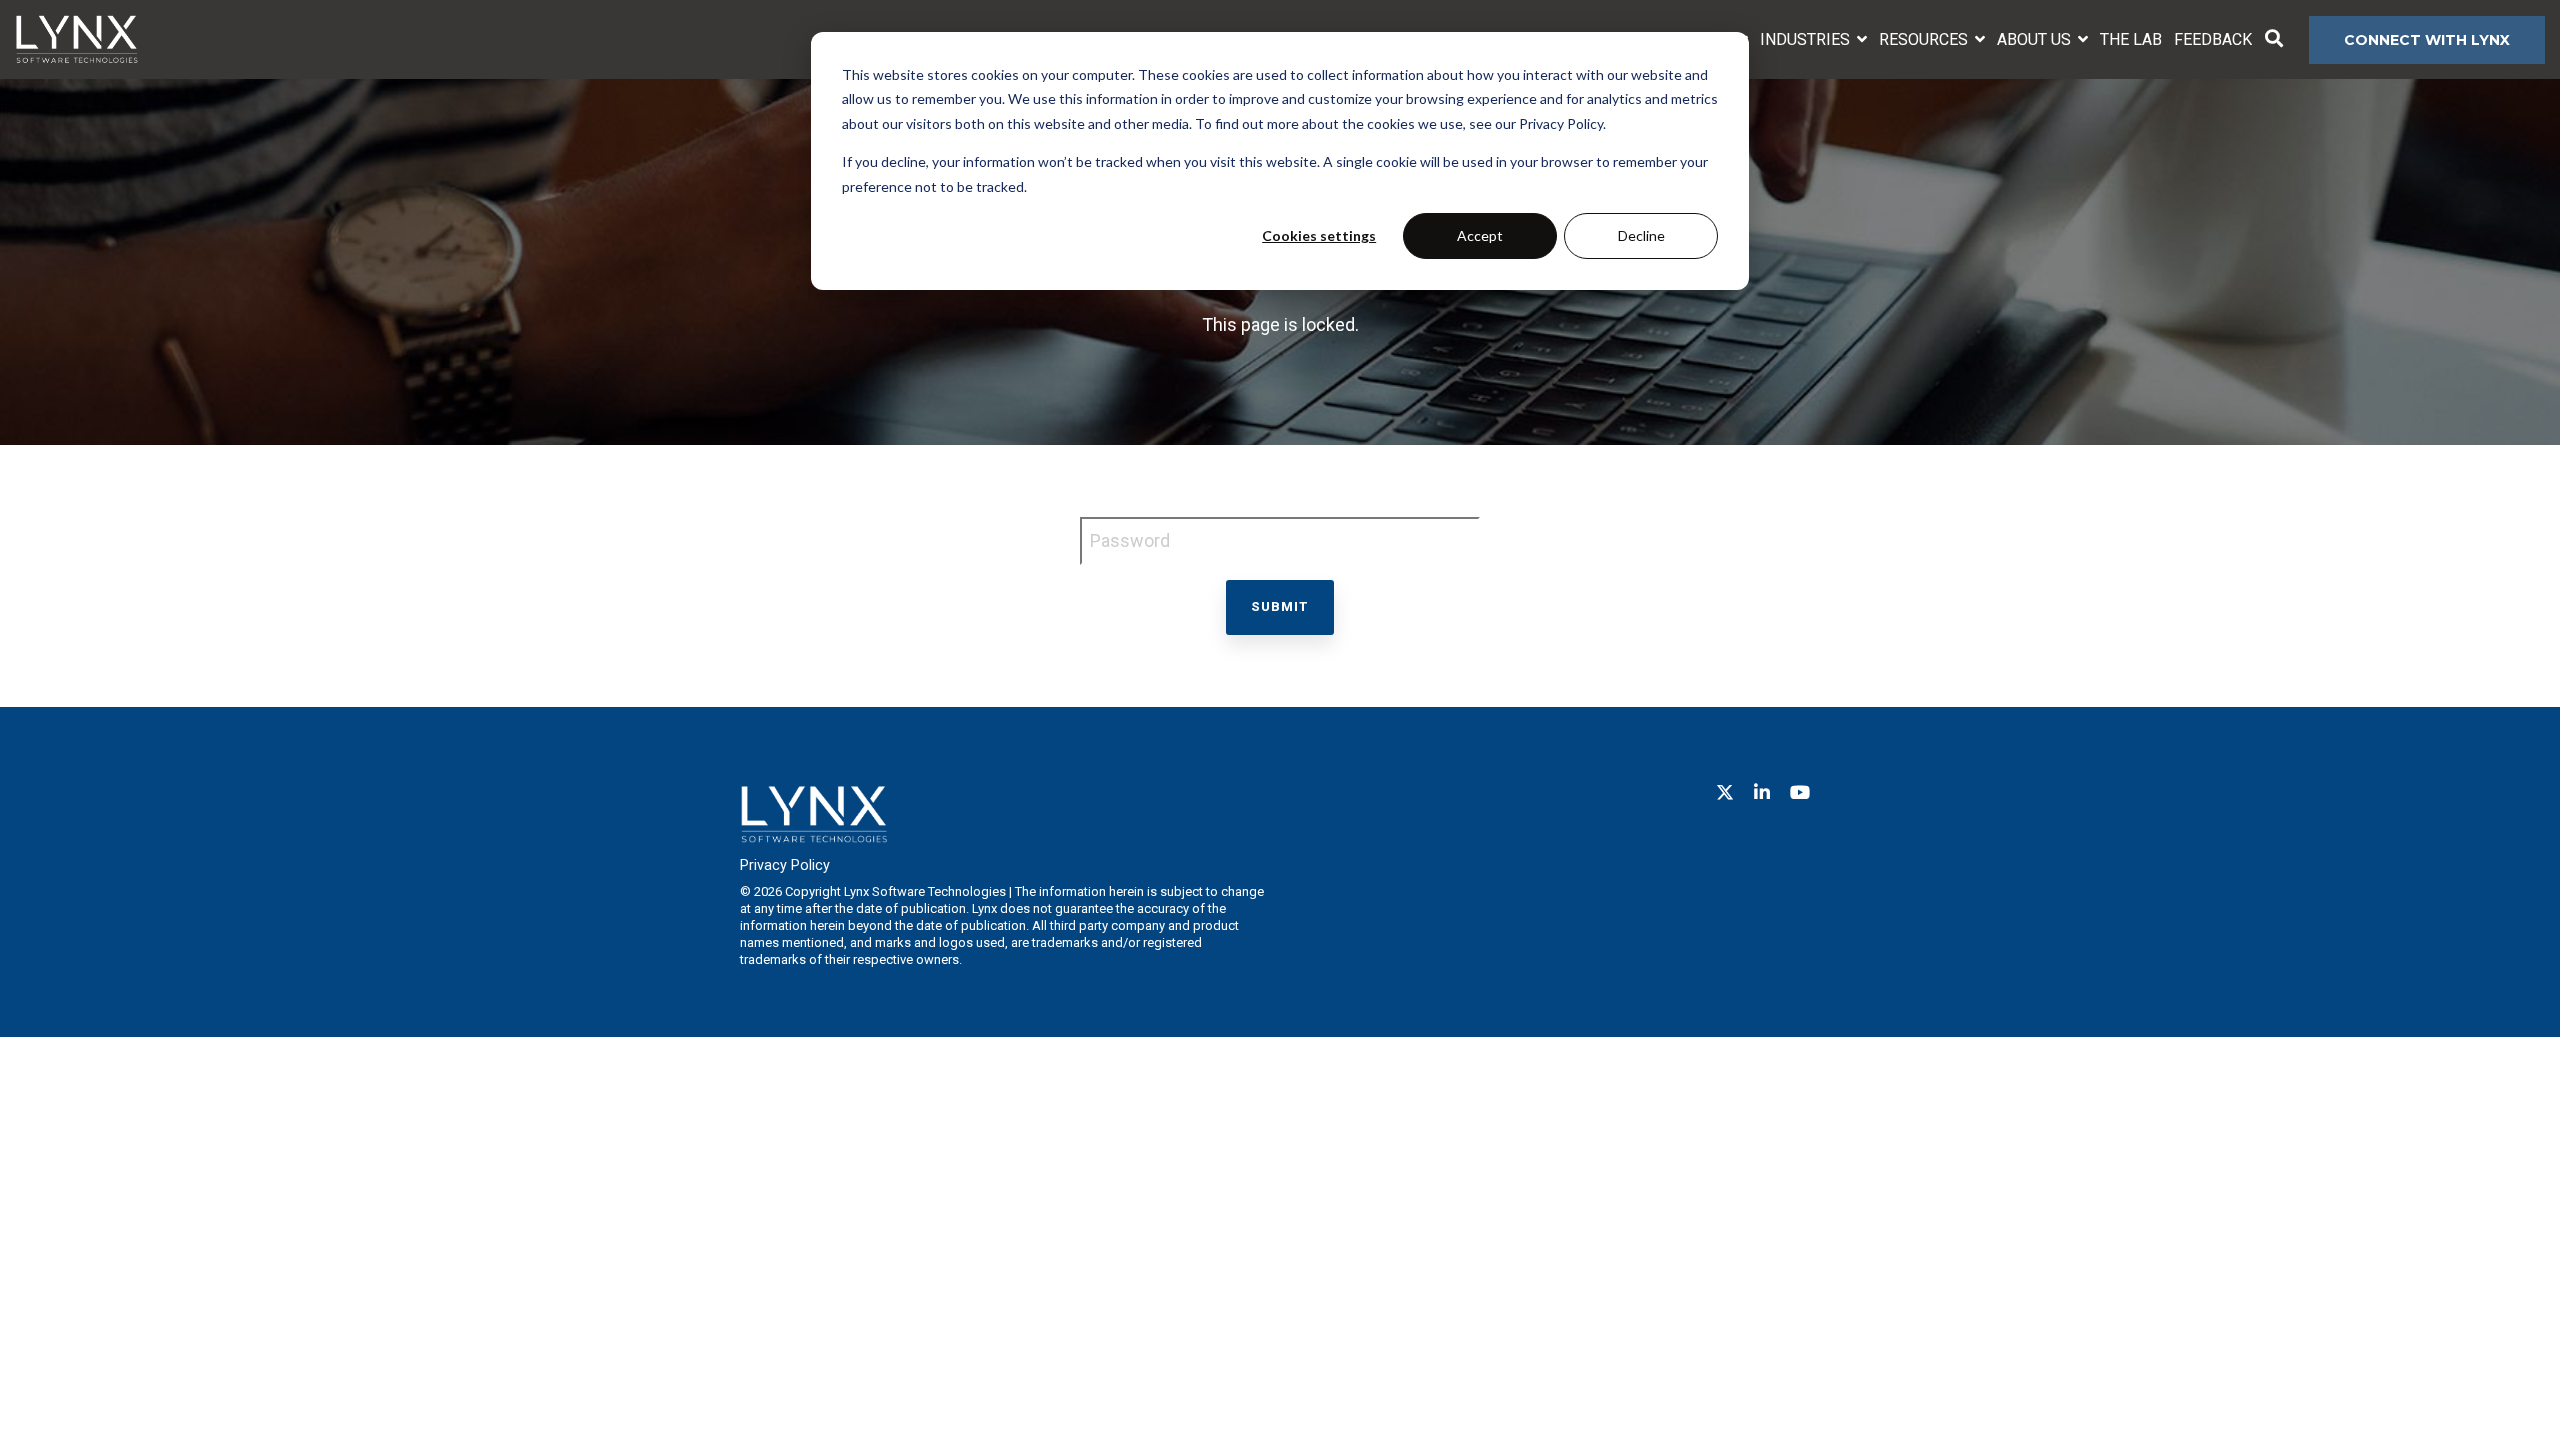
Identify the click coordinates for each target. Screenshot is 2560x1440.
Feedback (2213, 39)
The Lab (2131, 39)
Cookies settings (1319, 235)
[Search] (2274, 40)
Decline (1641, 235)
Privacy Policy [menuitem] (785, 865)
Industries (1807, 39)
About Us (2036, 39)
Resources (1925, 39)
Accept (1480, 235)
